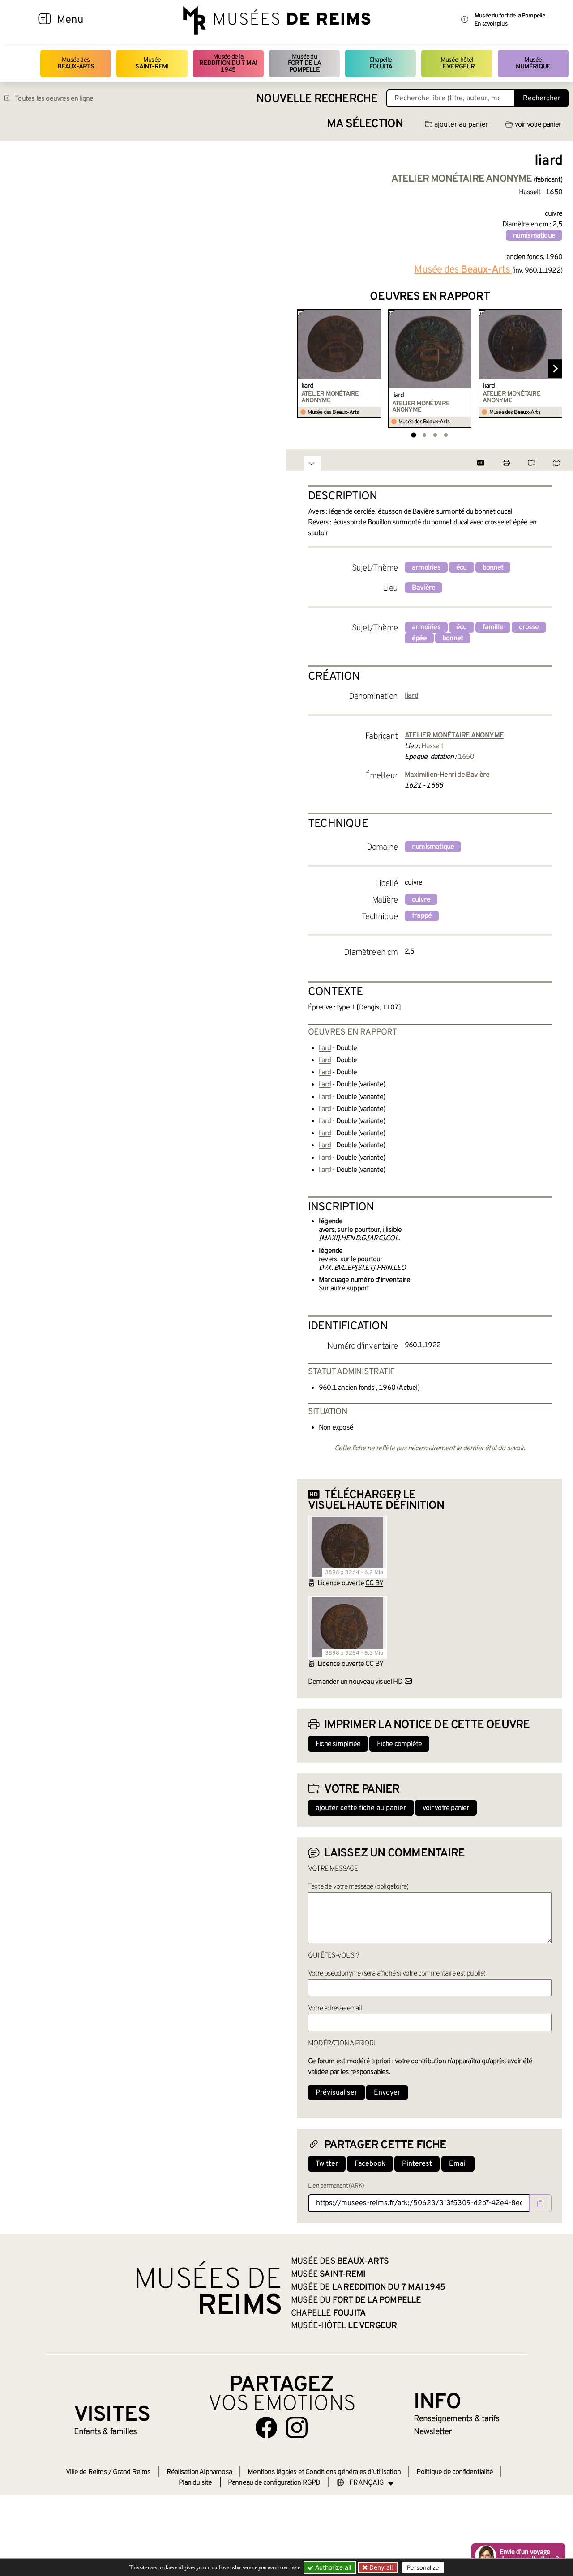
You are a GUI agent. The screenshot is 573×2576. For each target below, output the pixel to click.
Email (458, 2164)
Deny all (380, 2567)
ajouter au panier (461, 125)
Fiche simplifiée (338, 1744)
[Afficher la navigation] (45, 20)
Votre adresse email (335, 2009)
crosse (529, 627)
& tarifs (457, 2419)
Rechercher (542, 98)
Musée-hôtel (457, 63)
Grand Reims (132, 2472)
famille (493, 627)
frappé (422, 916)
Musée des (76, 63)
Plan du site (195, 2483)
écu (462, 568)
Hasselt (432, 746)
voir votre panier (538, 125)
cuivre (421, 900)
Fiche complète (399, 1744)
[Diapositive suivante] (555, 369)
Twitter (327, 2164)
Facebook (370, 2164)
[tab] (413, 435)
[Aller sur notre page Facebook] (266, 2427)
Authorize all (332, 2567)
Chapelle (381, 63)
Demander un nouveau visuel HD (355, 1682)
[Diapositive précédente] (304, 369)
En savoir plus (491, 24)
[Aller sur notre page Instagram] (297, 2427)
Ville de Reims (86, 2472)
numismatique (534, 236)
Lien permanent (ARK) (336, 2186)
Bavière (423, 588)
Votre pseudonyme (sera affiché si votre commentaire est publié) (397, 1974)
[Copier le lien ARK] (540, 2203)
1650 (466, 757)
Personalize (423, 2567)
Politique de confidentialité (455, 2472)
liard (307, 386)
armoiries (426, 568)
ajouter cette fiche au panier (361, 1808)
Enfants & (105, 2432)
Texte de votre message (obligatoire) (358, 1887)
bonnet (493, 568)
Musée (152, 63)
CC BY (374, 1584)
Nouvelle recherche (317, 99)
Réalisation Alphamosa (199, 2472)
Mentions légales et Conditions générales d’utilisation (324, 2472)
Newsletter (433, 2432)
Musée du (304, 64)
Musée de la (228, 64)
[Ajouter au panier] (375, 315)
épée (419, 639)
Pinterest (417, 2164)
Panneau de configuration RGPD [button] (274, 2483)
